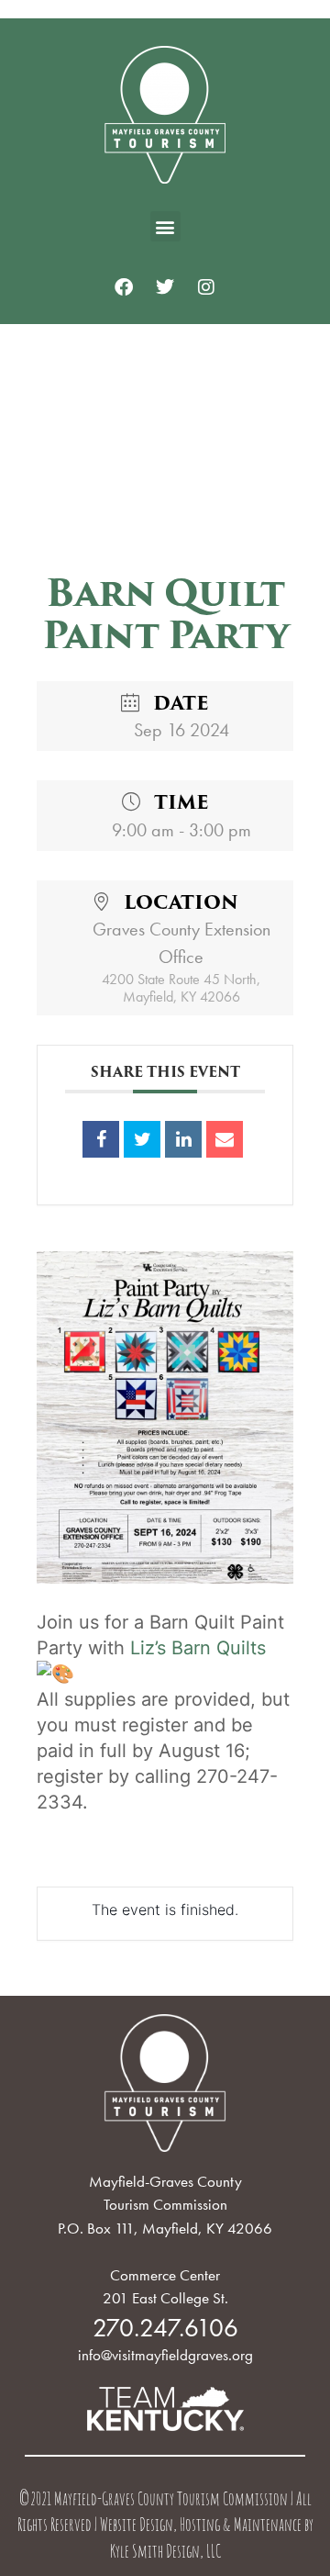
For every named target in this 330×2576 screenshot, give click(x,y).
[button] (165, 226)
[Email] (225, 1139)
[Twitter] (165, 287)
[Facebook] (124, 287)
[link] (198, 1648)
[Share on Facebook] (101, 1139)
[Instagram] (206, 287)
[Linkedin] (183, 1139)
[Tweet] (142, 1139)
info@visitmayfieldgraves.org (165, 2355)
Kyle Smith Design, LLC (165, 2554)
